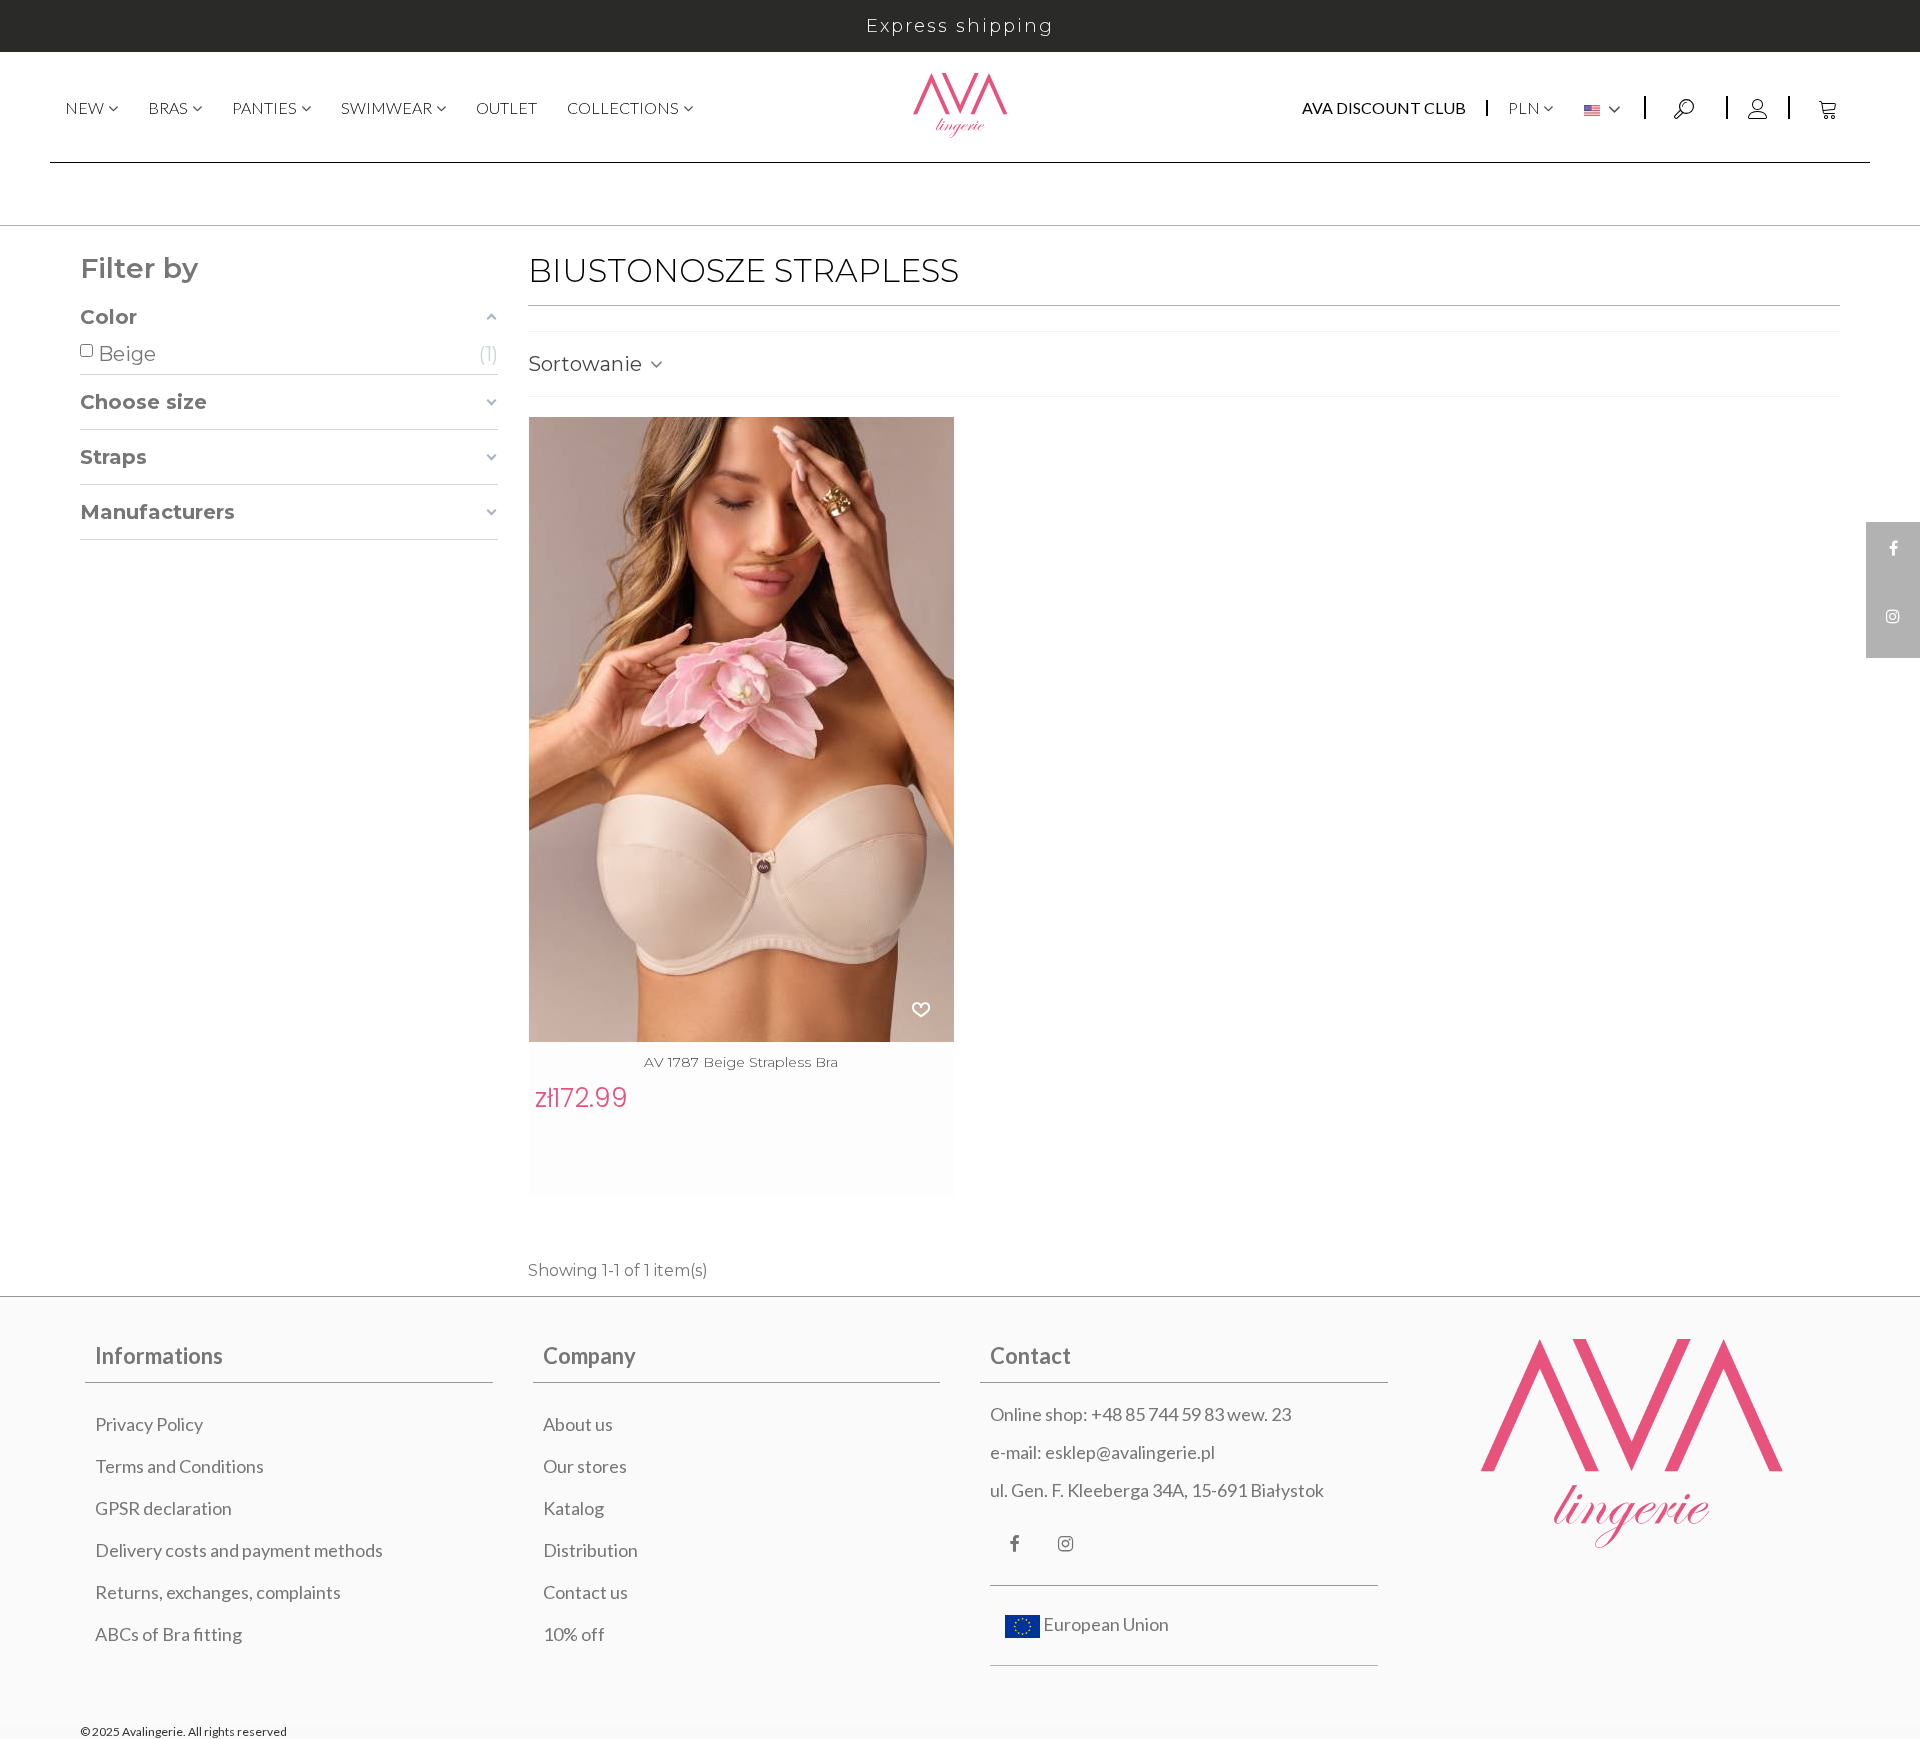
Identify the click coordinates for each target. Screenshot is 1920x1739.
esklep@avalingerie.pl (1130, 1452)
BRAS (168, 107)
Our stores (585, 1466)
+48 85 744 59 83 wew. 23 (1191, 1414)
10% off (574, 1634)
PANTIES (264, 107)
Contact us (585, 1592)
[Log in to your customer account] (1757, 107)
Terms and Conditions (179, 1466)
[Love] (922, 1009)
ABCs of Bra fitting (168, 1634)
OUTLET (506, 107)
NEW (84, 107)
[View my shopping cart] (1830, 107)
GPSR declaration (163, 1508)
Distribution (590, 1550)
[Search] (1686, 106)
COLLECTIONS (623, 107)
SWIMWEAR (386, 107)
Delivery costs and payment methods (239, 1550)
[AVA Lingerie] (960, 107)
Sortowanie (587, 364)
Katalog (573, 1508)
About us (578, 1424)
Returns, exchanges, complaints (218, 1592)
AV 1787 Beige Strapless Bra (741, 1062)
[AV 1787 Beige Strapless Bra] (741, 729)
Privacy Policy (149, 1424)
